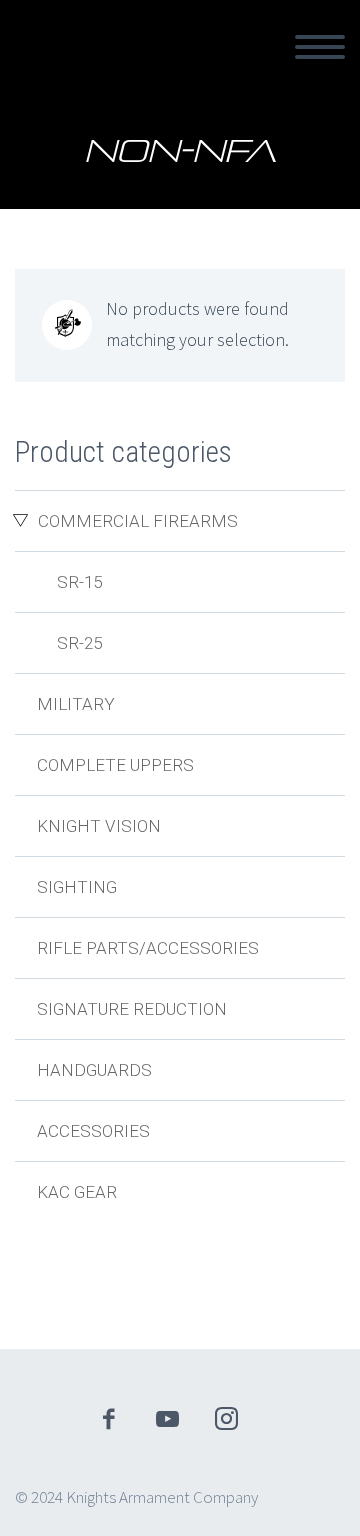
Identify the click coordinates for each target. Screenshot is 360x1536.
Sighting (77, 887)
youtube (168, 1419)
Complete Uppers (115, 765)
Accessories (93, 1131)
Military (76, 704)
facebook (109, 1419)
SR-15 (79, 582)
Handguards (94, 1070)
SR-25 (79, 643)
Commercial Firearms (138, 521)
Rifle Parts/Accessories (148, 948)
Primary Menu (320, 47)
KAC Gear (77, 1192)
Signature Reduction (132, 1009)
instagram (227, 1419)
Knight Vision (99, 826)
